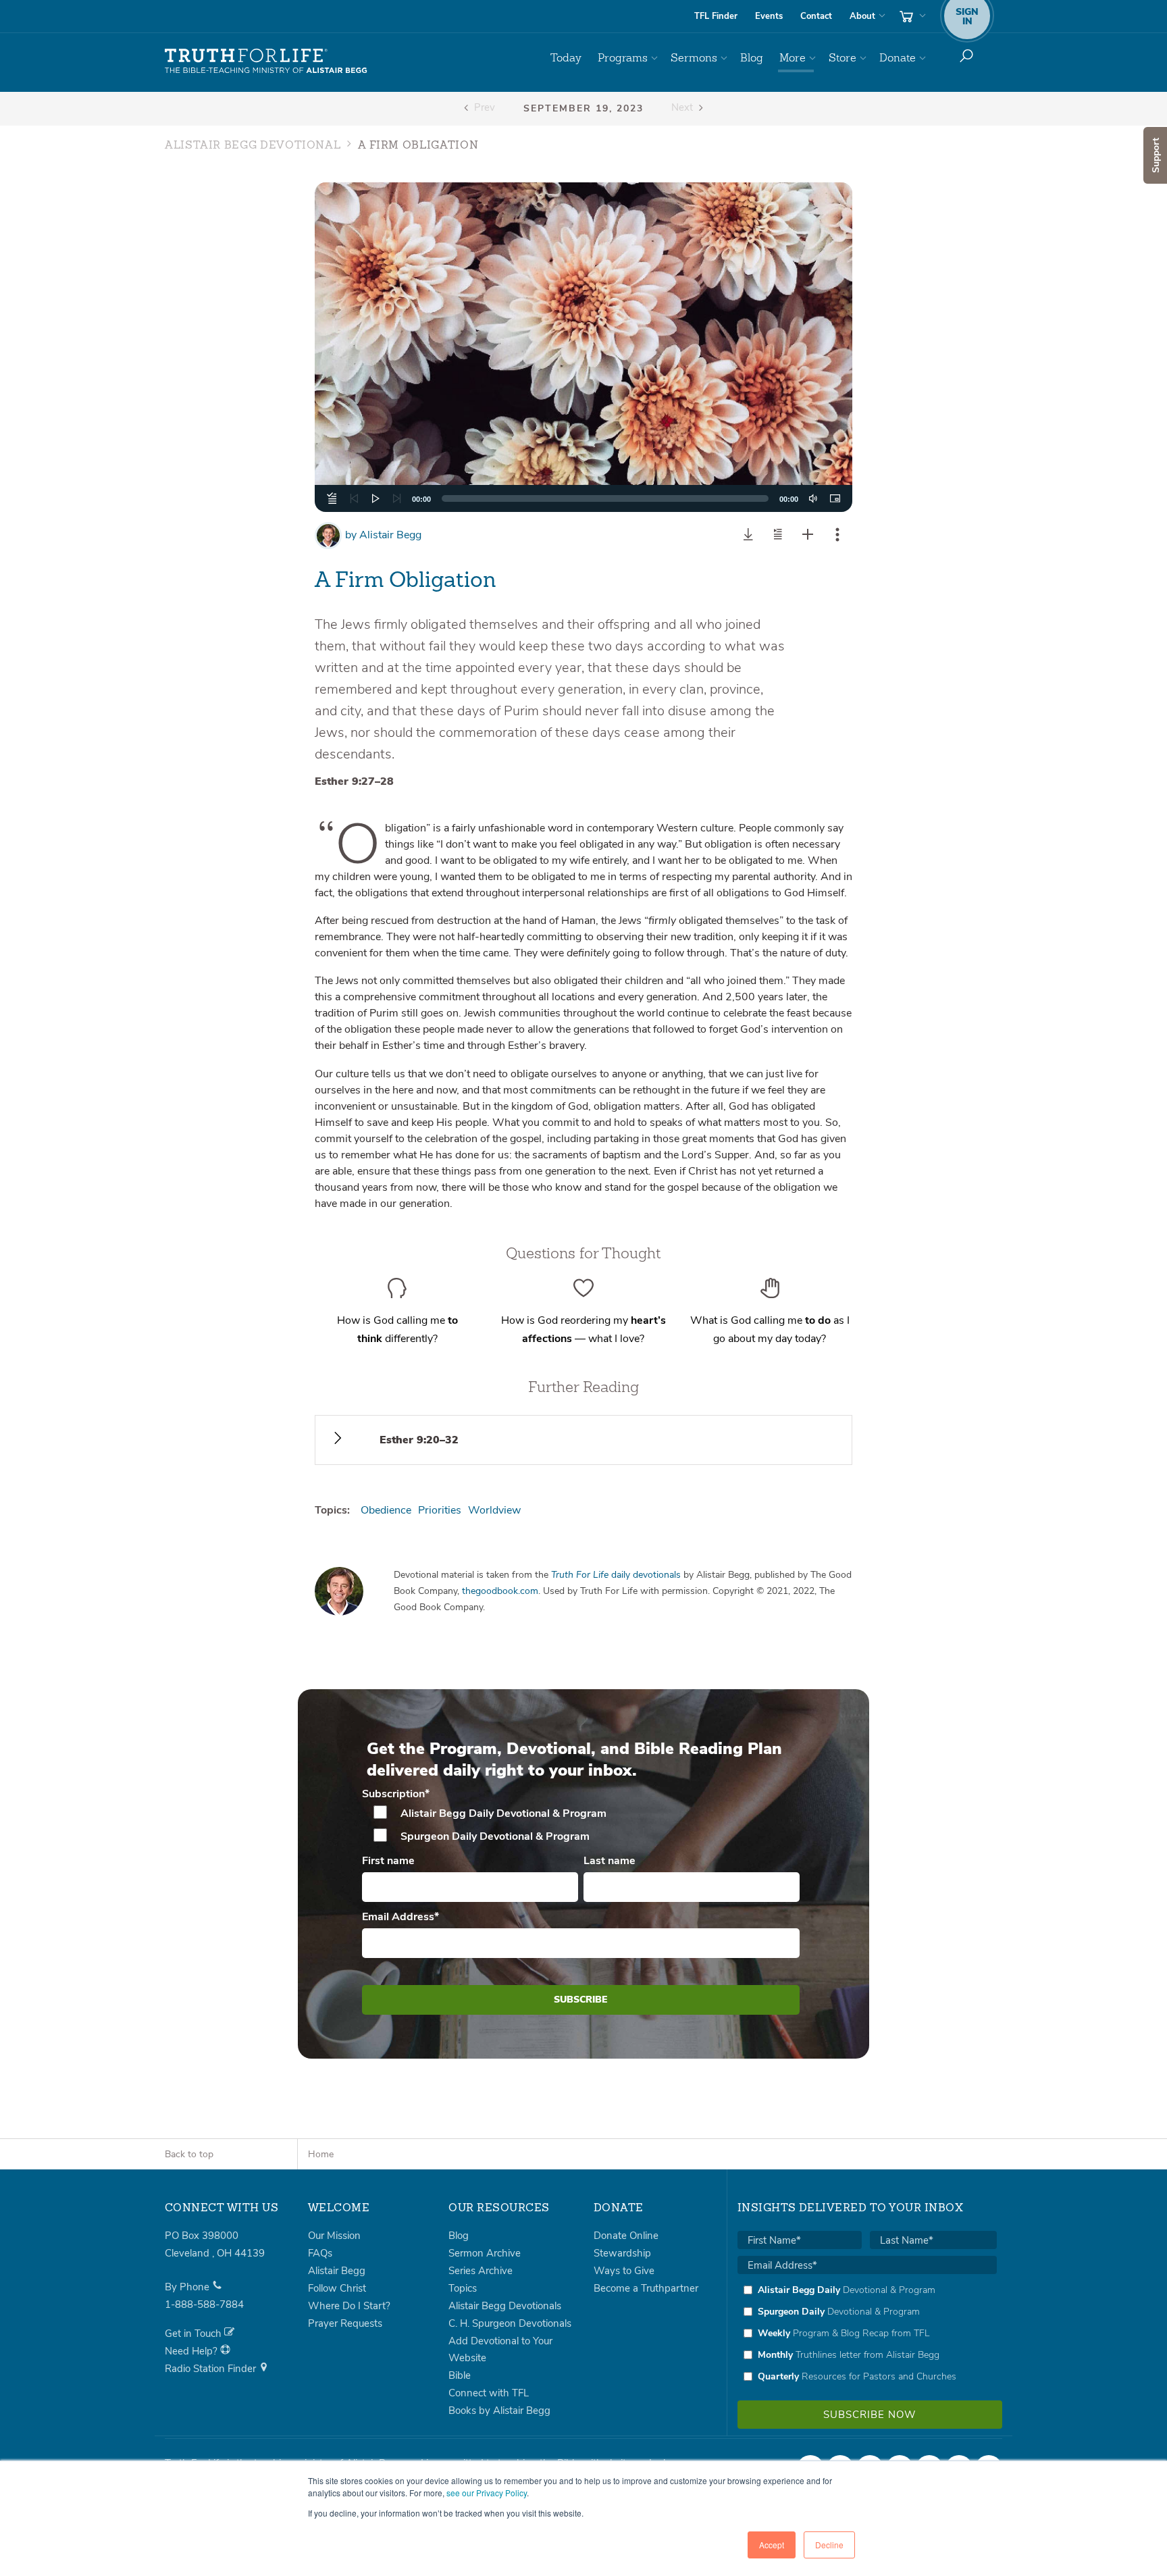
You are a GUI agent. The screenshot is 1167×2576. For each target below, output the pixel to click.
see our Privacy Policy (487, 2493)
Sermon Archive (485, 2253)
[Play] (375, 498)
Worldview (494, 1510)
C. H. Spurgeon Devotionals (510, 2323)
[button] (583, 347)
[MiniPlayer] (835, 498)
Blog (752, 58)
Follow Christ (337, 2288)
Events (769, 16)
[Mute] (813, 498)
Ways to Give (624, 2271)
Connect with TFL (489, 2393)
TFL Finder (716, 16)
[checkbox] (581, 1825)
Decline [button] (829, 2545)
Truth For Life (266, 61)
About (862, 16)
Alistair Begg (383, 535)
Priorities (440, 1510)
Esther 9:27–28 (354, 781)
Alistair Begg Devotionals (505, 2306)
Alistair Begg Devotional (253, 146)
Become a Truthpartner (646, 2288)
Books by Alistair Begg (499, 2411)
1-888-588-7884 (204, 2304)
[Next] (397, 498)
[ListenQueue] (332, 498)
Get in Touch (194, 2334)
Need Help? (192, 2351)
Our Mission (334, 2236)
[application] (584, 498)
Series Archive (481, 2271)
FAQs (320, 2253)
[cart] (911, 16)
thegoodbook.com (500, 1591)
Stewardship (622, 2253)
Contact (816, 16)
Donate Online (626, 2236)
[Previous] (354, 498)
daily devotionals (616, 1575)
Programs (623, 58)
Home (321, 2154)
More (793, 58)
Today (566, 58)
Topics (463, 2288)
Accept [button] (772, 2545)
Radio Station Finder (212, 2369)
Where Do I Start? (349, 2306)
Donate (898, 58)
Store (842, 58)
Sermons (694, 58)
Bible (460, 2375)
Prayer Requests (345, 2323)
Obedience (386, 1510)
